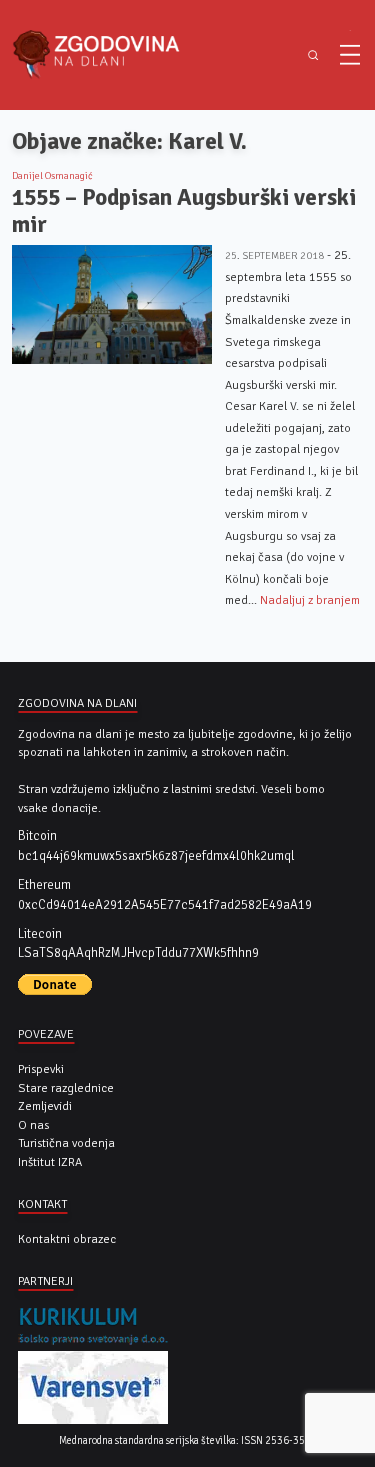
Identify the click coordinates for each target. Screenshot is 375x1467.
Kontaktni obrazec (67, 1239)
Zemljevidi (45, 1106)
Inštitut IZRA (50, 1162)
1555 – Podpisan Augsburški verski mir (184, 211)
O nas (33, 1125)
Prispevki (41, 1069)
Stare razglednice (66, 1088)
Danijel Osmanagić (52, 176)
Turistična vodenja (66, 1143)
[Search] (312, 55)
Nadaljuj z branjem (310, 600)
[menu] (350, 55)
